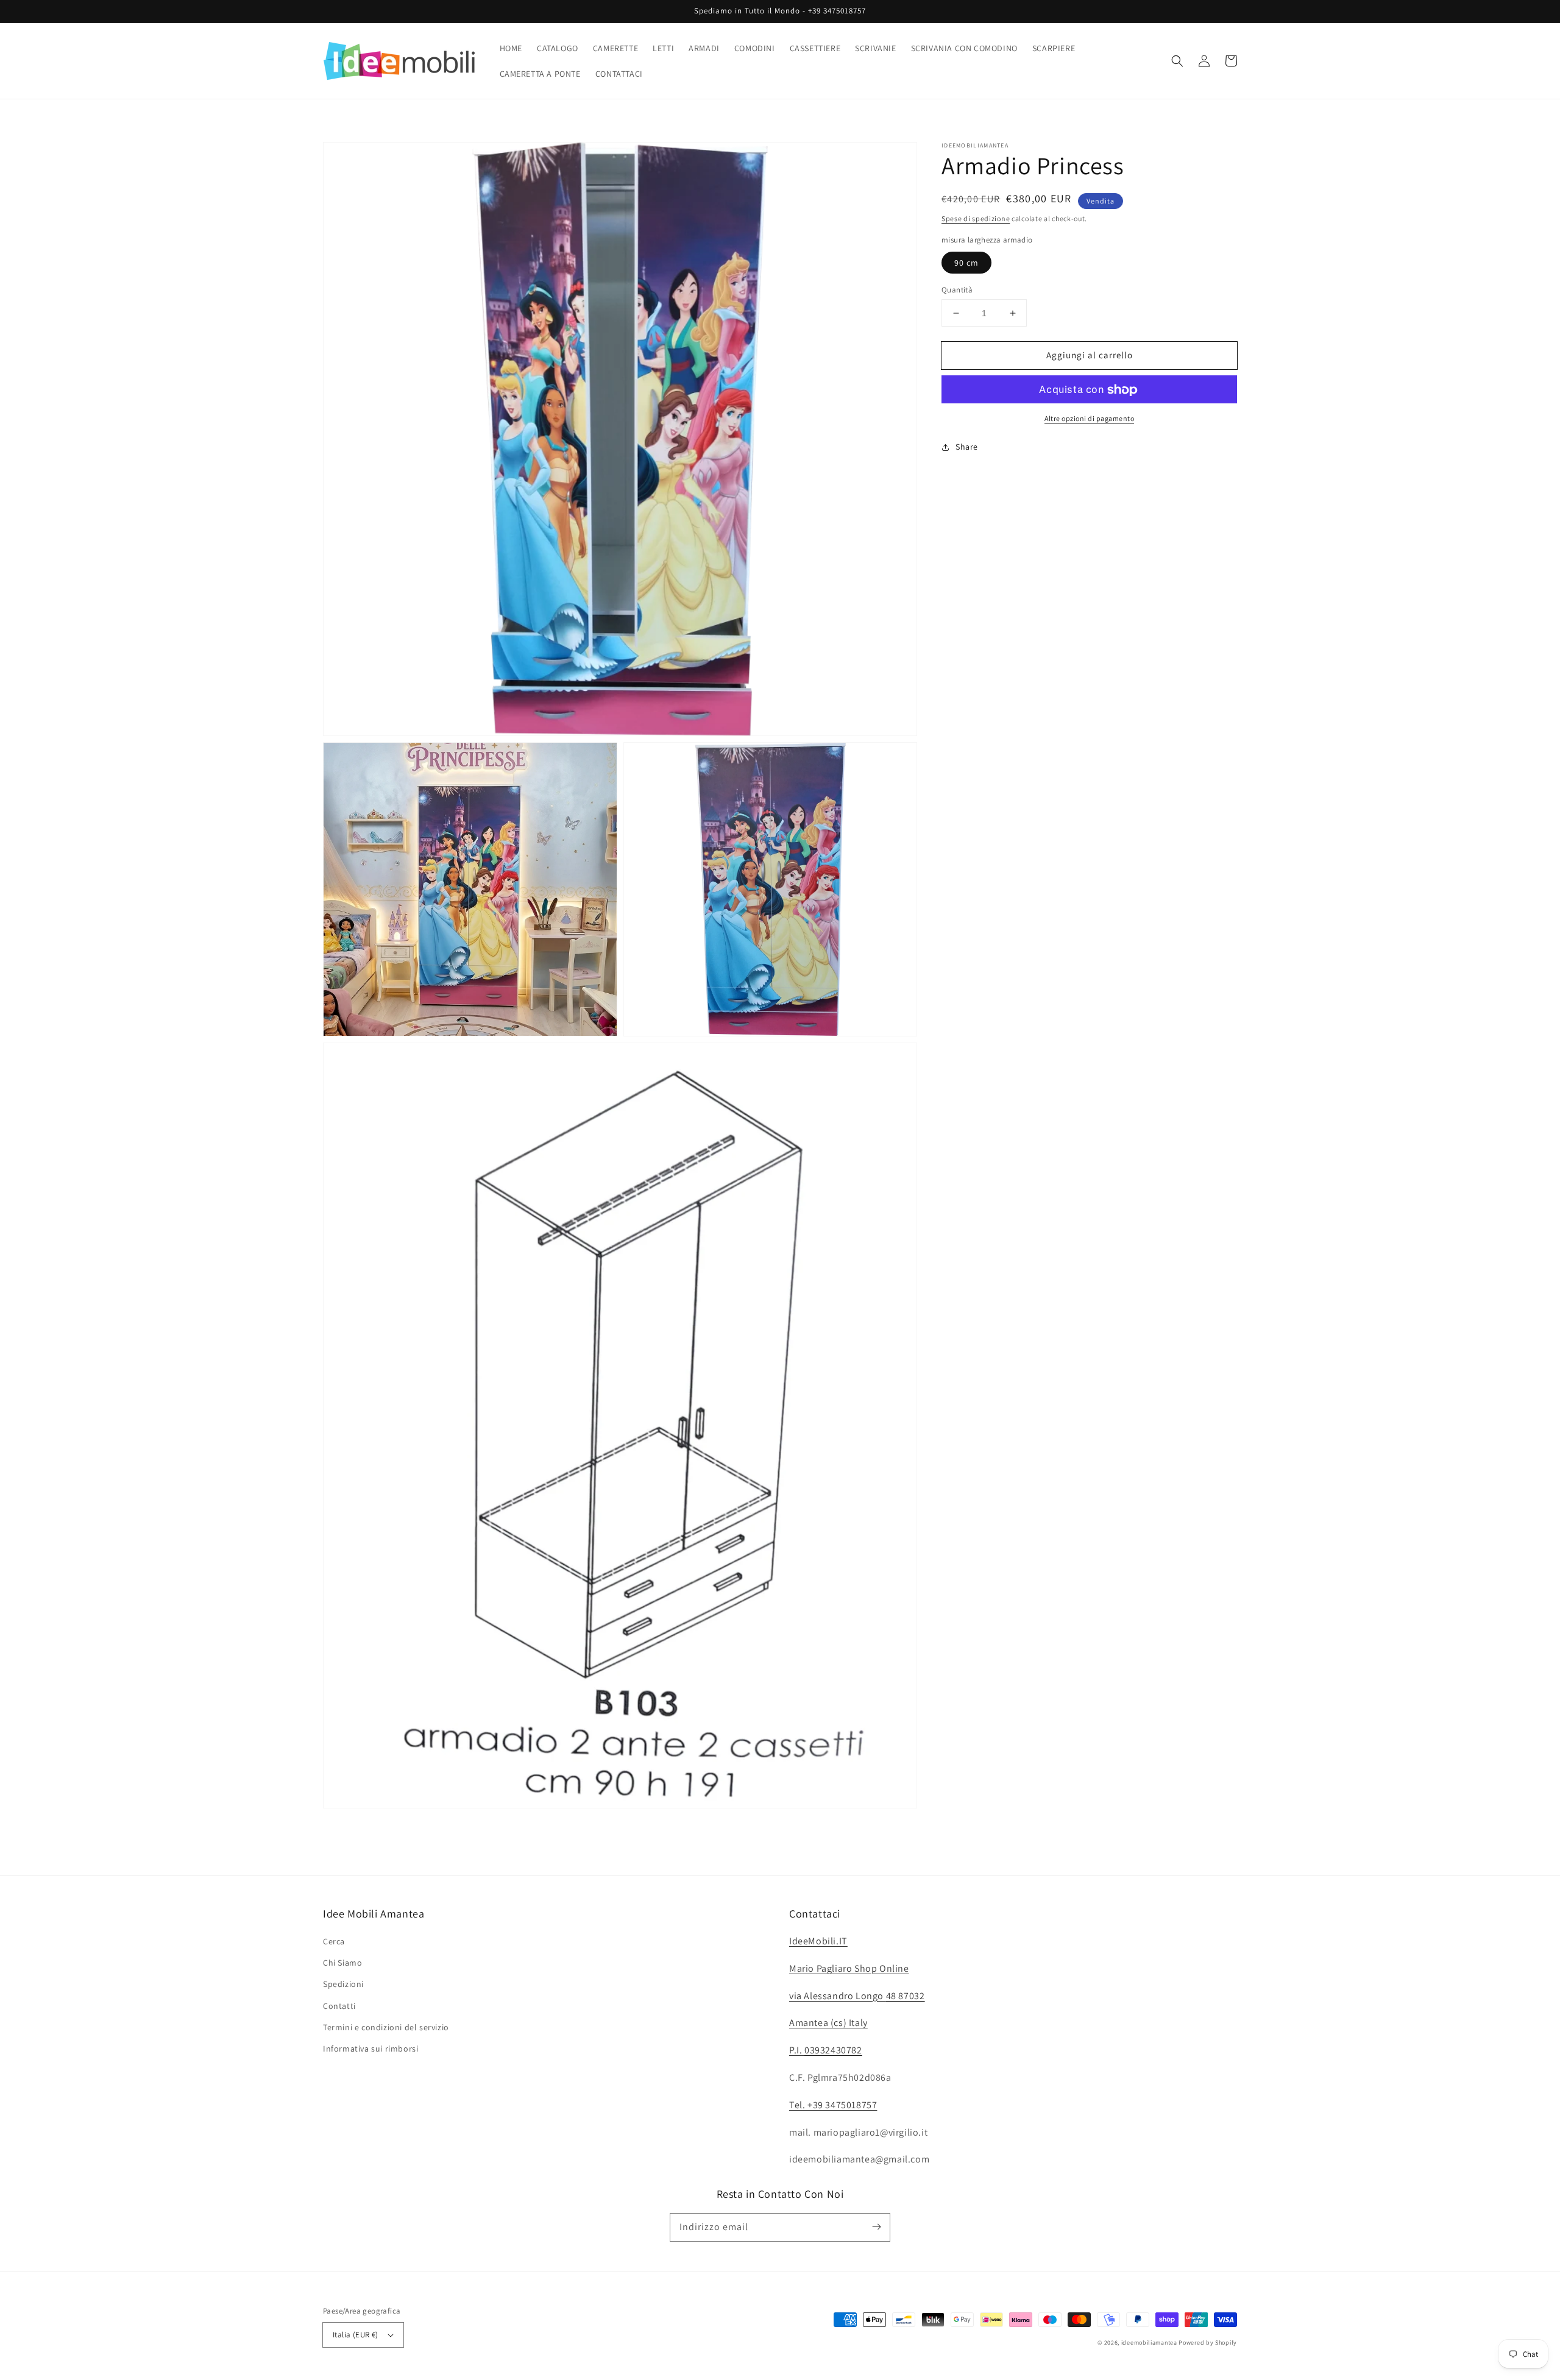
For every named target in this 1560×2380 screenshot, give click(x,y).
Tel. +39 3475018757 (833, 2105)
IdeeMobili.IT (818, 1941)
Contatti (339, 2006)
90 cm (966, 263)
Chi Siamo (342, 1963)
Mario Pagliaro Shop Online (849, 1968)
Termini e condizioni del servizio (386, 2027)
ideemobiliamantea (1149, 2343)
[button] (1177, 61)
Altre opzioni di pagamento (1089, 419)
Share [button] (967, 447)
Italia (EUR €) (356, 2335)
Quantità (957, 290)
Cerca (334, 1941)
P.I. (826, 2050)
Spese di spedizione (976, 218)
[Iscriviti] (876, 2227)
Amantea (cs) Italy (828, 2023)
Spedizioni (343, 1984)
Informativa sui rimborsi (370, 2049)
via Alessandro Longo (857, 1996)
